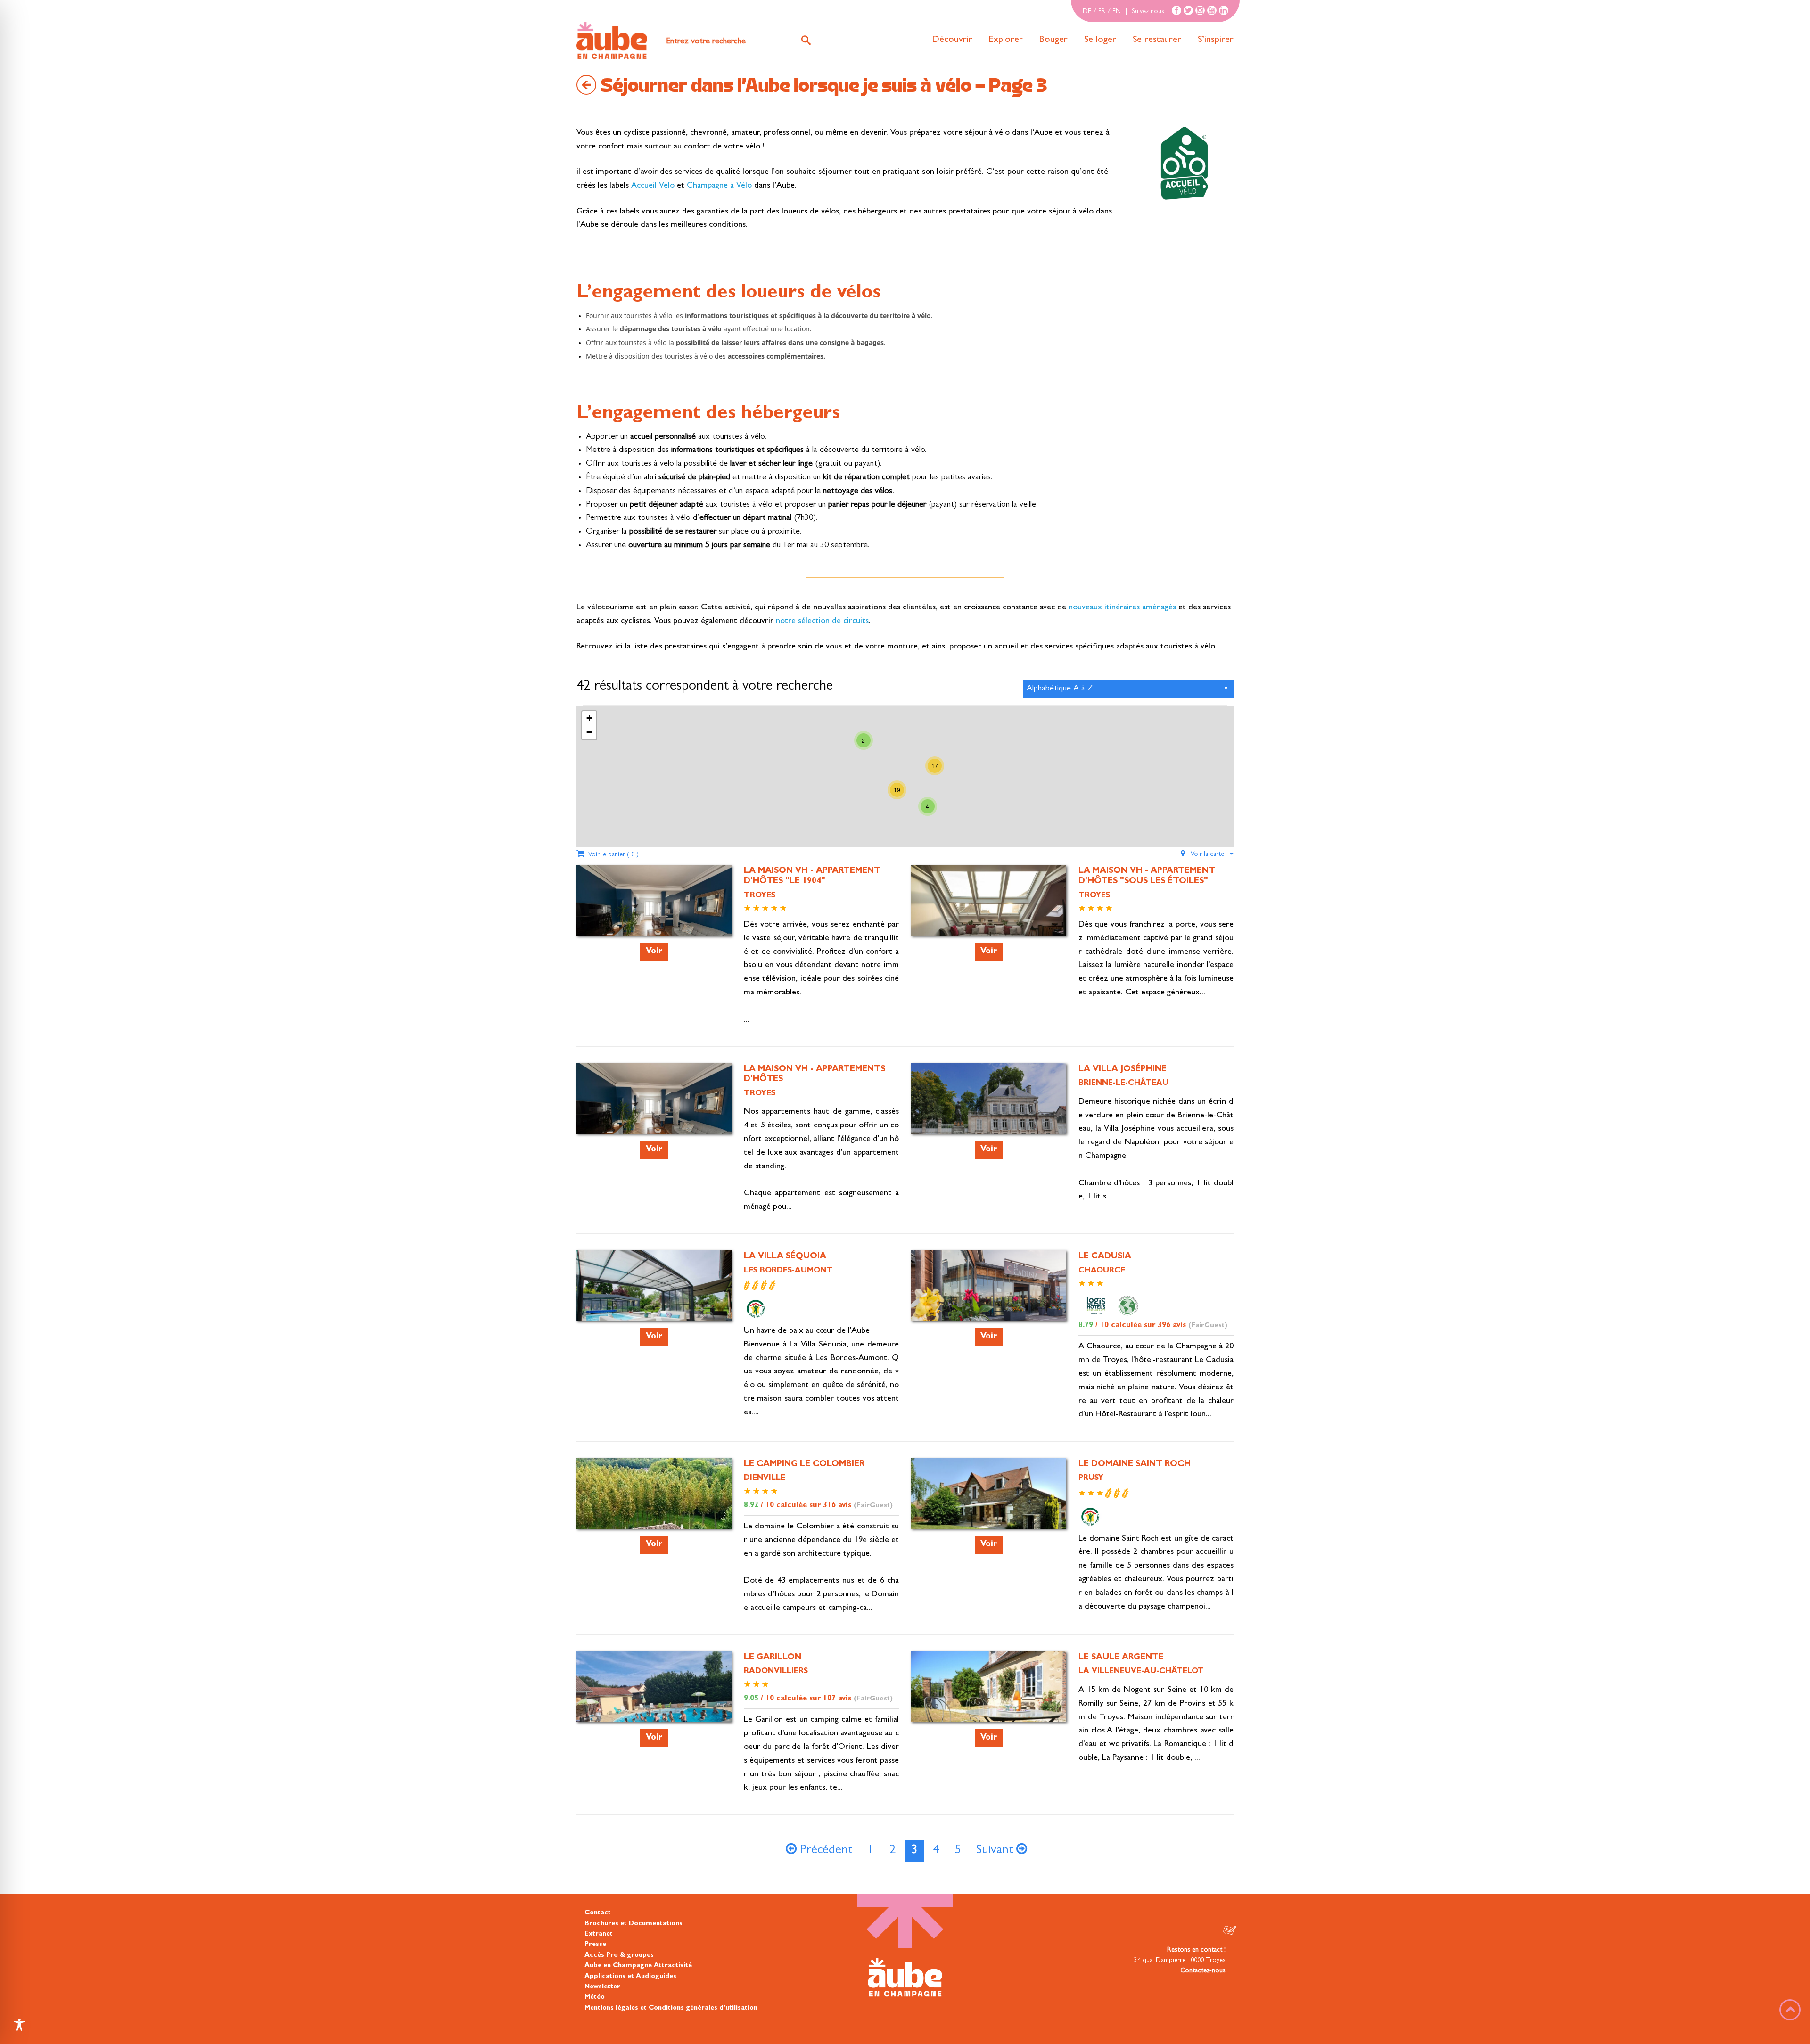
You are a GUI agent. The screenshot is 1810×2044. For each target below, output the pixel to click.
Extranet (599, 1934)
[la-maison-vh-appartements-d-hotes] (654, 1115)
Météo (595, 1997)
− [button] (589, 732)
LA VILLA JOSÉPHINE (1123, 1070)
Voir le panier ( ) (612, 855)
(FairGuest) (1208, 1326)
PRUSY (1091, 1478)
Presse (595, 1945)
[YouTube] (1212, 10)
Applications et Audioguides (630, 1977)
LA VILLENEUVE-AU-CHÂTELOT (1141, 1672)
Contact (598, 1913)
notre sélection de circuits (822, 622)
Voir (654, 952)
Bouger (1053, 40)
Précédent (824, 1851)
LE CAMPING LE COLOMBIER (804, 1465)
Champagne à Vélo (718, 186)
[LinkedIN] (1224, 10)
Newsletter (602, 1987)
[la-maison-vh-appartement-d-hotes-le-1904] (654, 917)
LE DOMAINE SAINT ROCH (1135, 1465)
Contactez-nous (1203, 1971)
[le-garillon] (654, 1710)
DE (1087, 12)
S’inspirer (1216, 40)
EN (1117, 12)
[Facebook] (1176, 10)
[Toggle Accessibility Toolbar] (19, 2025)
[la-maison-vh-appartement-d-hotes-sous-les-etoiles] (989, 917)
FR (1102, 12)
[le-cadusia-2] (989, 1302)
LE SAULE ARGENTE (1121, 1658)
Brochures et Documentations (633, 1924)
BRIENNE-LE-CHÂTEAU (1123, 1084)
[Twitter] (1188, 10)
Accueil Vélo (654, 186)
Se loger (1100, 40)
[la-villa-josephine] (989, 1111)
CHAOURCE (1102, 1271)
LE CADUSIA (1105, 1257)
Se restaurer (1157, 40)
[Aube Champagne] (612, 41)
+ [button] (589, 718)
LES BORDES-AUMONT (788, 1271)
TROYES (760, 896)
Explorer (1006, 40)
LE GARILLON (773, 1658)
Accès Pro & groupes (619, 1955)
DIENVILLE (765, 1478)
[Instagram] (1200, 10)
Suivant (996, 1851)
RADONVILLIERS (776, 1672)
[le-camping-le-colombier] (761, 1491)
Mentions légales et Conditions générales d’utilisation (671, 2008)
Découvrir (952, 40)
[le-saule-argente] (989, 1703)
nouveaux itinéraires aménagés (1122, 608)
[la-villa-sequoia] (654, 1302)
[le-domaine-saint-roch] (989, 1501)
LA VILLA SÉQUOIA (785, 1257)
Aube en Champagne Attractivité (638, 1966)
